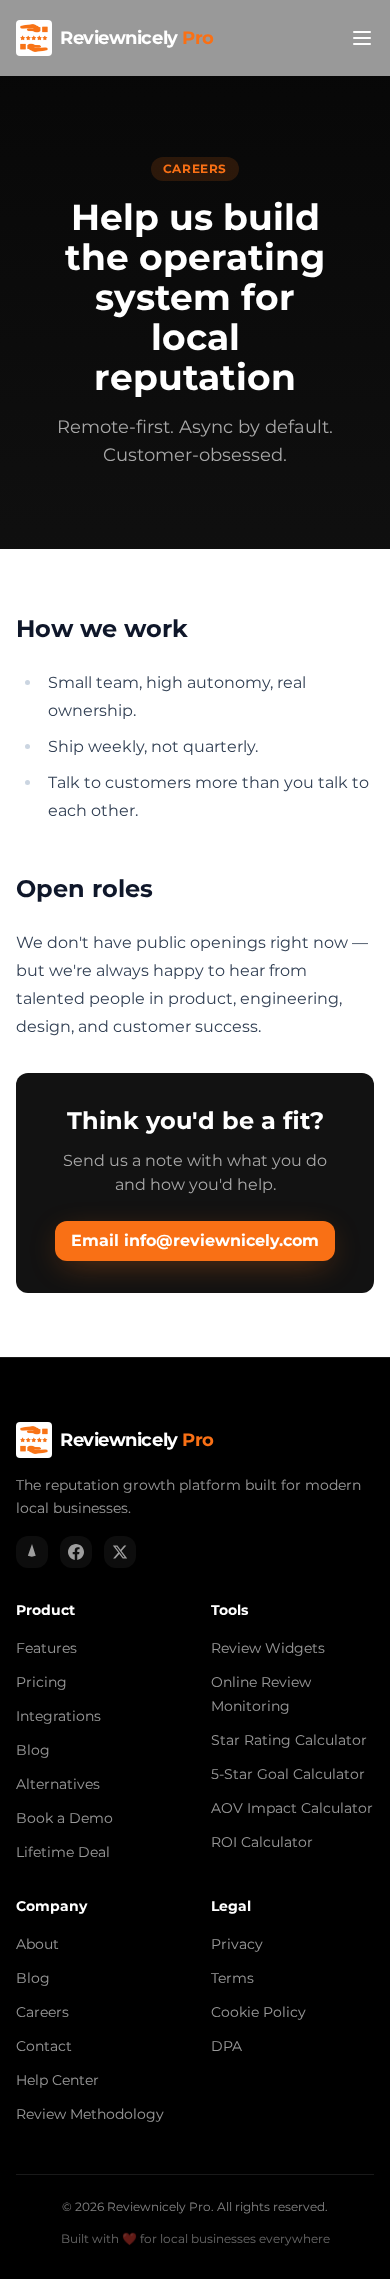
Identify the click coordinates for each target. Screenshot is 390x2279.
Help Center (57, 2080)
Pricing (41, 1682)
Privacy (237, 1944)
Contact (44, 2046)
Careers (42, 2012)
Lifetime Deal (63, 1852)
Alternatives (58, 1784)
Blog (33, 1750)
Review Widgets (268, 1648)
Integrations (58, 1716)
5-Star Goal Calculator (288, 1774)
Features (46, 1648)
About (37, 1944)
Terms (232, 1978)
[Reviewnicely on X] (120, 1552)
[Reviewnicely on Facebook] (76, 1552)
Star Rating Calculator (289, 1740)
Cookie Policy (258, 2012)
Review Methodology (90, 2114)
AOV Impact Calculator (292, 1808)
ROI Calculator (262, 1842)
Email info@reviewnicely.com (195, 1240)
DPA (226, 2046)
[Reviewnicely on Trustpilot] (32, 1552)
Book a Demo (64, 1818)
